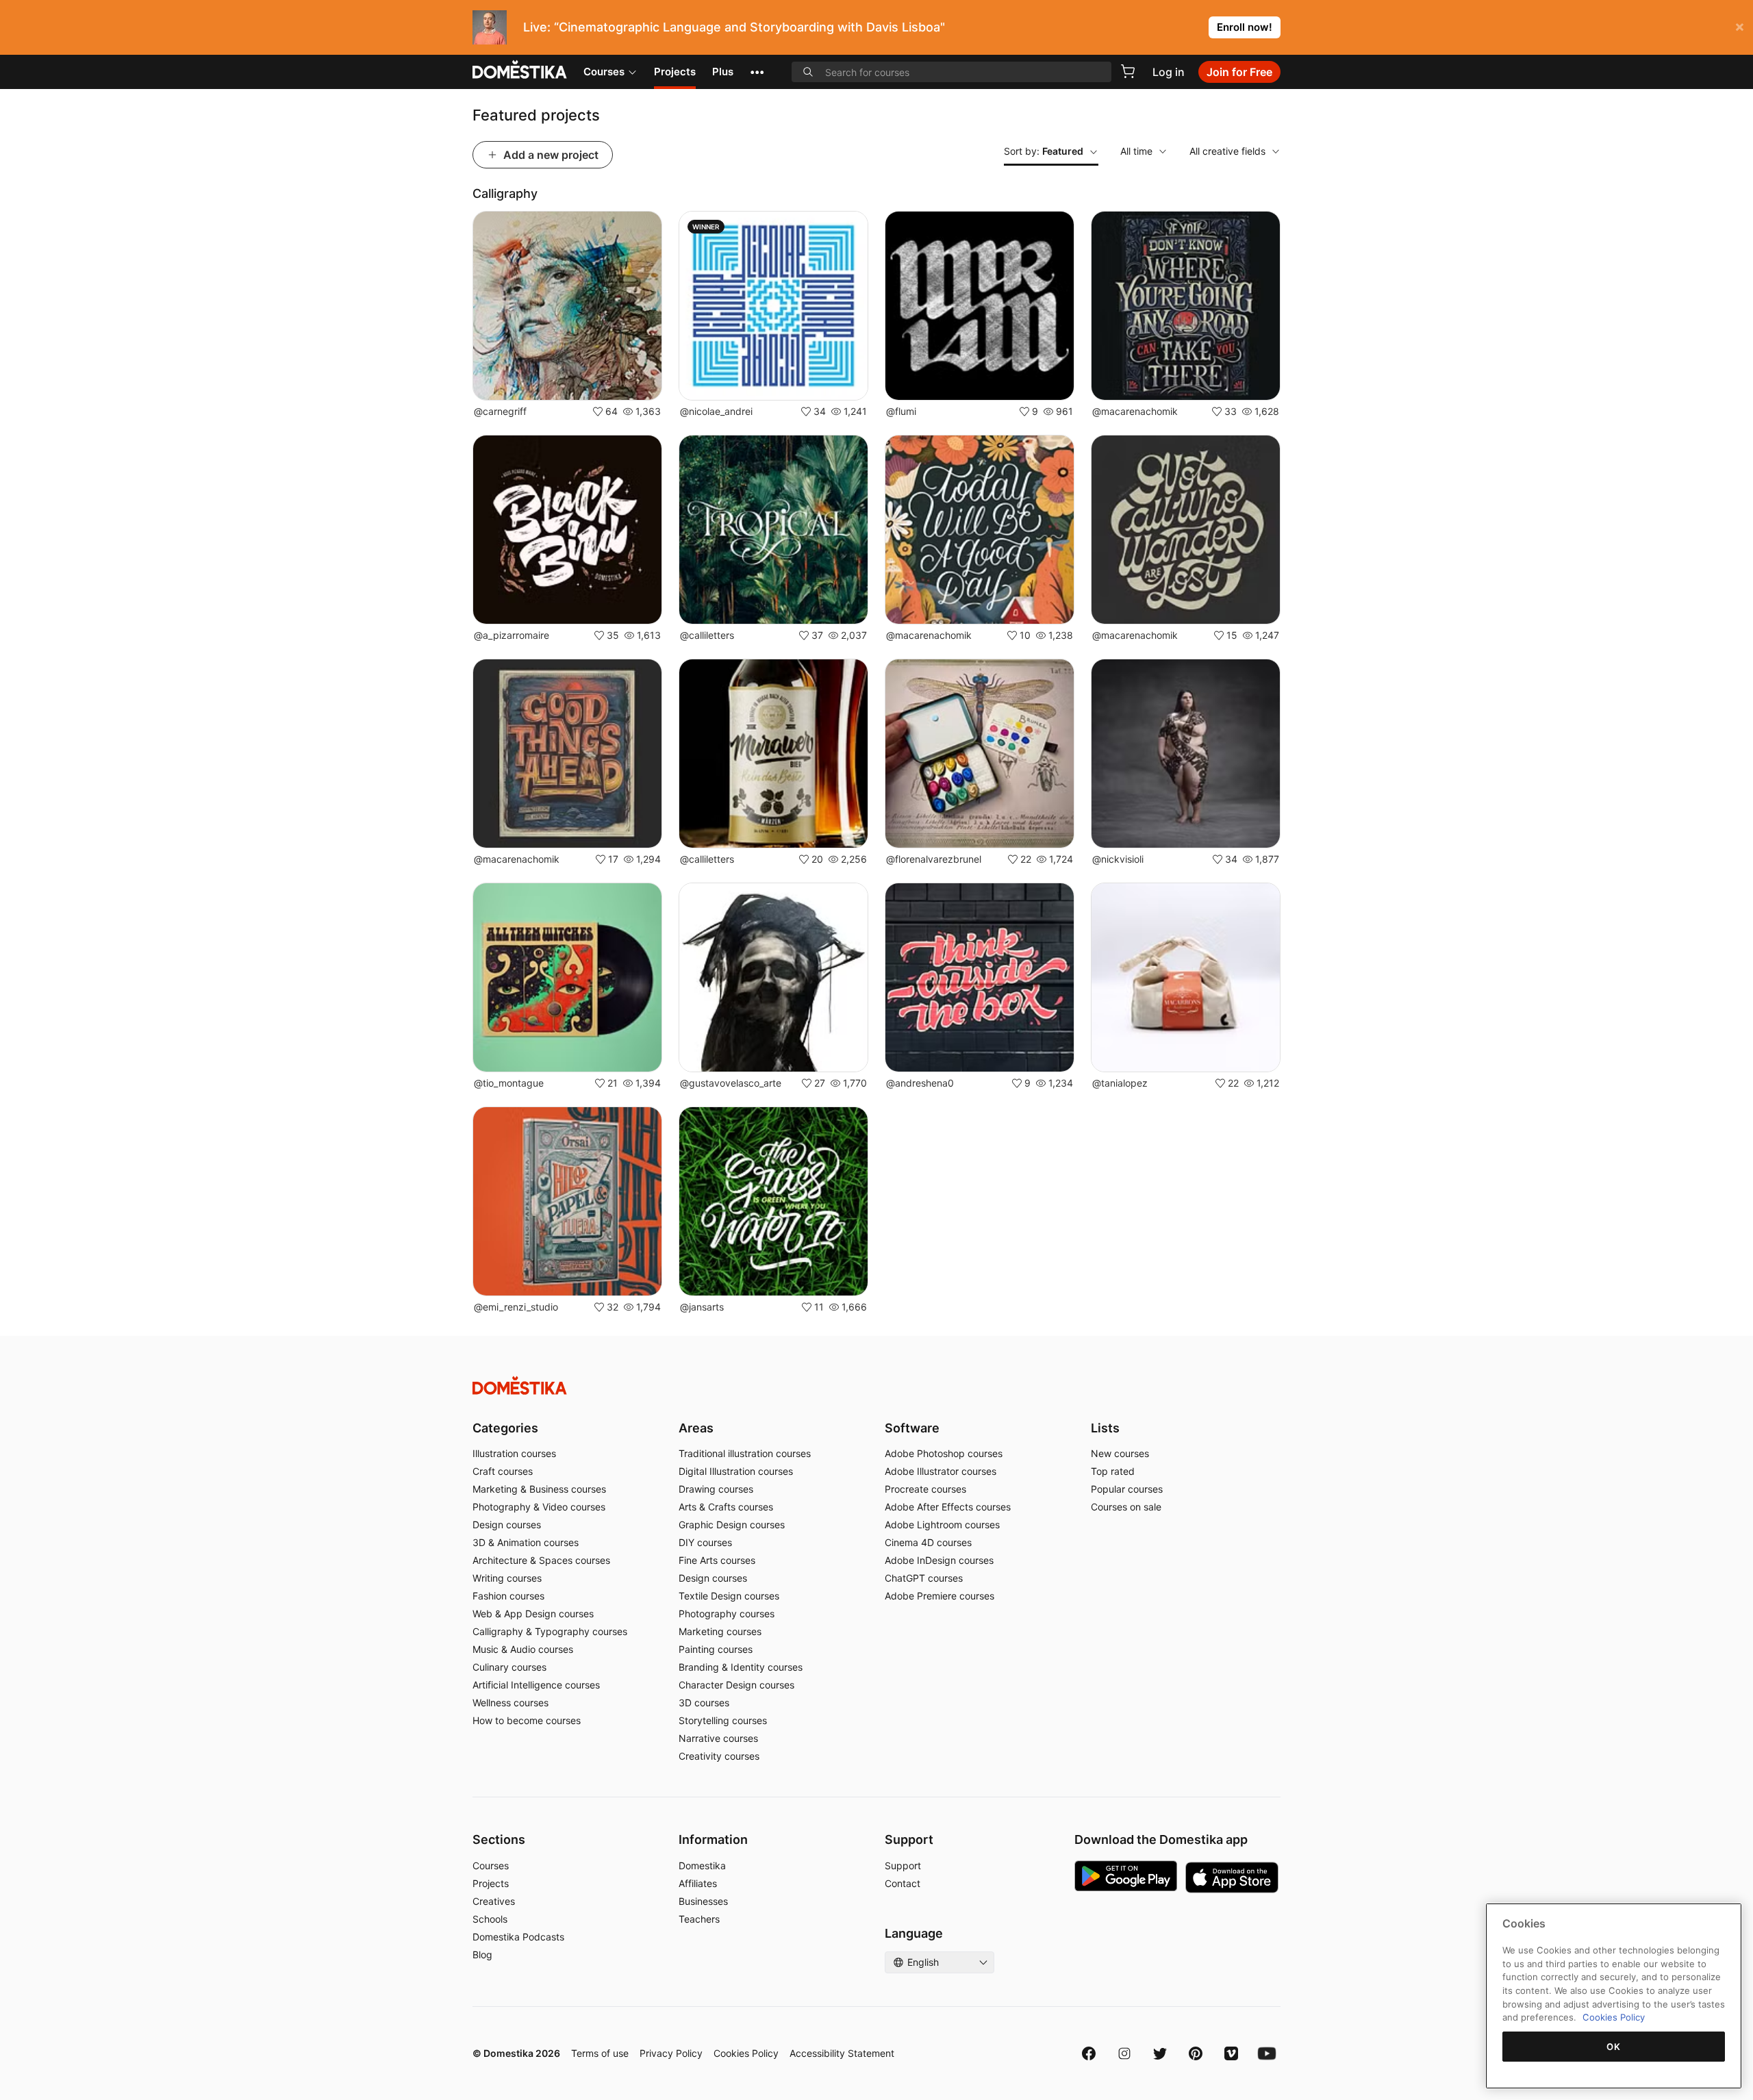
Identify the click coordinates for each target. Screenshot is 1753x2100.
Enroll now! (1245, 27)
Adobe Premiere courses (939, 1596)
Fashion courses (508, 1596)
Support (903, 1865)
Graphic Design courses (732, 1525)
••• (757, 72)
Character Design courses (736, 1685)
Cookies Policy (746, 2053)
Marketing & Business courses (539, 1489)
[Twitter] (1160, 2053)
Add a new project (551, 155)
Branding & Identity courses (741, 1667)
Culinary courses (509, 1667)
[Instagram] (1124, 2053)
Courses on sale (1126, 1507)
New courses (1120, 1453)
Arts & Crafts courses (726, 1507)
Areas (696, 1428)
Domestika (702, 1865)
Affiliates (698, 1883)
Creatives (494, 1901)
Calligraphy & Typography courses (550, 1631)
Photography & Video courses (539, 1507)
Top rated (1113, 1471)
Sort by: (1044, 151)
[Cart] (1128, 71)
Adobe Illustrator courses (941, 1471)
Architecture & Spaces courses (541, 1560)
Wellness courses (510, 1703)
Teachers (699, 1919)
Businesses (703, 1901)
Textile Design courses (729, 1596)
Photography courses (727, 1614)
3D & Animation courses (526, 1542)
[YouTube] (1267, 2053)
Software (912, 1428)
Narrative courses (718, 1738)
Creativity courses (719, 1756)
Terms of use (600, 2053)
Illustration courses (514, 1453)
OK (1613, 2047)
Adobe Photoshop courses (944, 1453)
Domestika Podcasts (518, 1937)
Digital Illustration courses (736, 1471)
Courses (604, 72)
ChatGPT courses (924, 1578)
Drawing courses (716, 1489)
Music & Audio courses (523, 1649)
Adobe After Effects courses (948, 1507)
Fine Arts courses (717, 1560)
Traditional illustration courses (745, 1453)
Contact (903, 1883)
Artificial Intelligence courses (536, 1685)
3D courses (704, 1703)
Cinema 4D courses (928, 1542)
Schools (490, 1919)
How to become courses (527, 1720)
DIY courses (705, 1542)
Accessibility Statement (842, 2053)
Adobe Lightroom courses (942, 1525)
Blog (482, 1954)
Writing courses (507, 1578)
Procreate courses (925, 1489)
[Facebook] (1089, 2053)
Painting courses (716, 1649)
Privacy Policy (671, 2053)
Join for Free (1239, 72)
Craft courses (503, 1471)
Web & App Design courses (533, 1614)
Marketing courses (720, 1631)
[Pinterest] (1196, 2053)
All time (1136, 151)
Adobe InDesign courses (939, 1560)
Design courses (507, 1525)
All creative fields (1227, 151)
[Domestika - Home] (520, 71)
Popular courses (1127, 1489)
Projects (675, 72)
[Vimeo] (1231, 2053)
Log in (1169, 72)
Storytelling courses (723, 1720)
